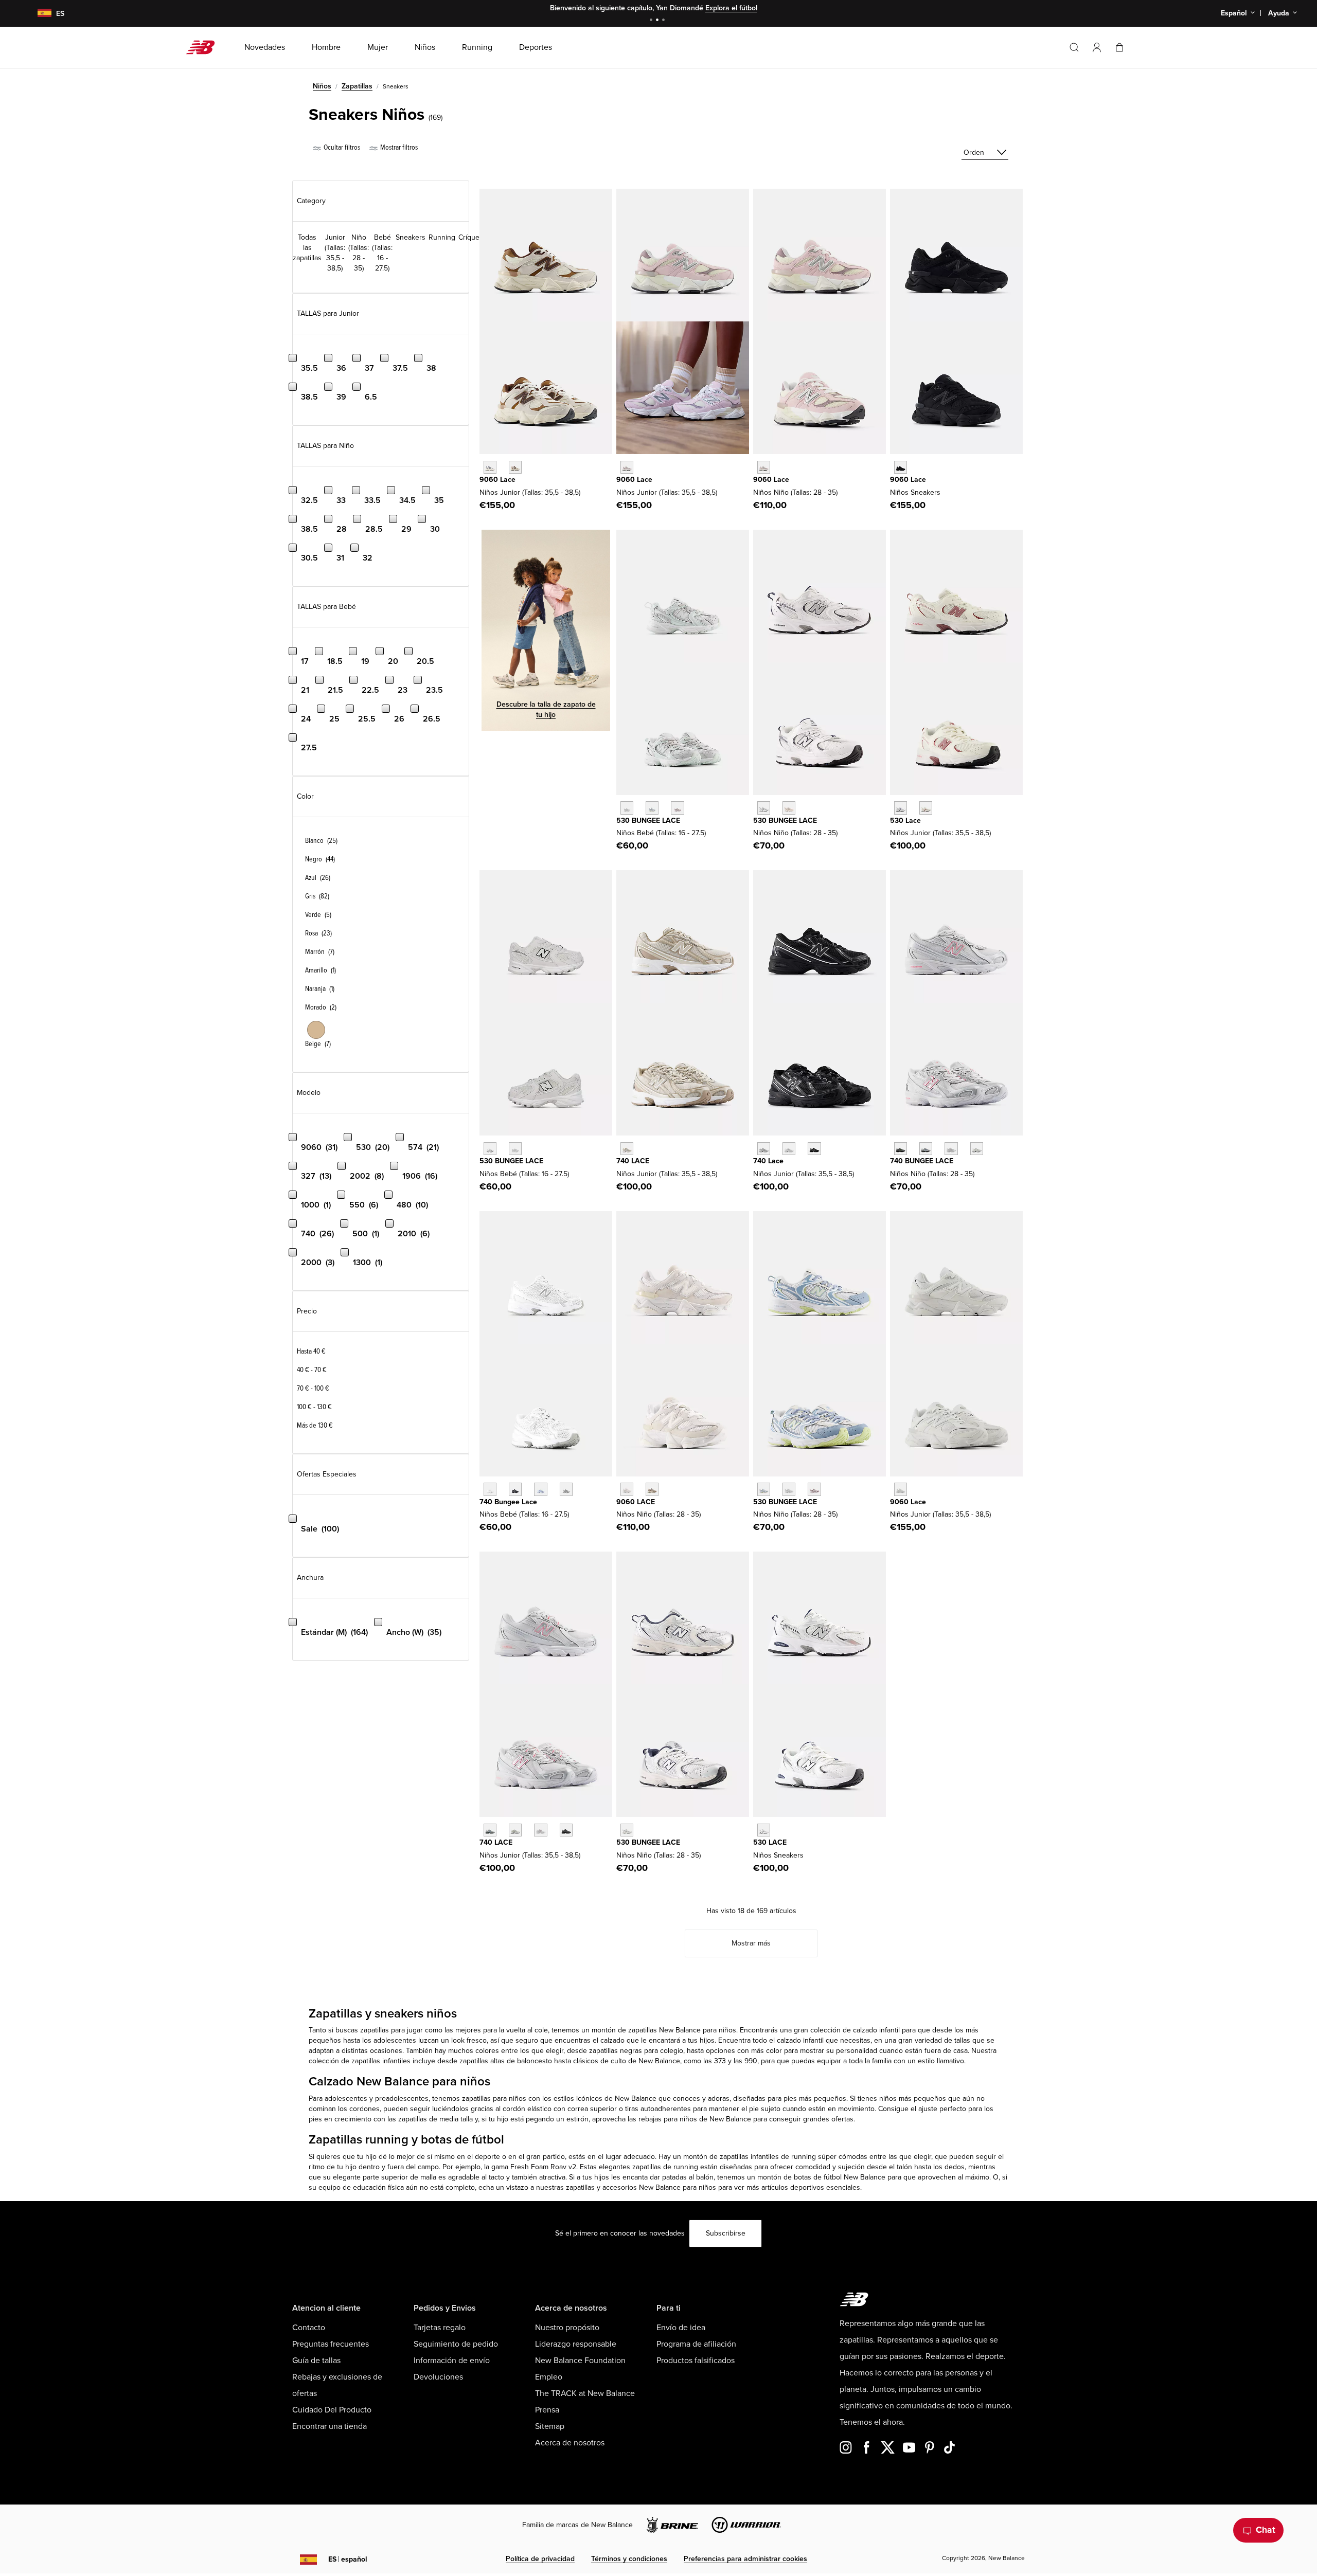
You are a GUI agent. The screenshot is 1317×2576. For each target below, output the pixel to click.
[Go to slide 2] (658, 21)
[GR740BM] (814, 1149)
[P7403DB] (951, 1149)
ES (348, 2559)
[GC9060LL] (901, 1489)
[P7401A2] (926, 1149)
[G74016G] (566, 1830)
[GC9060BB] (901, 467)
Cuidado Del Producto (332, 2410)
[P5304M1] (814, 1489)
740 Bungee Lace (508, 1502)
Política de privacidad (540, 2559)
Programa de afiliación (696, 2344)
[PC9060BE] (764, 467)
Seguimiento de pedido (456, 2344)
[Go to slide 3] (665, 21)
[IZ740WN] (566, 1489)
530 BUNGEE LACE (648, 821)
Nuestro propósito (567, 2328)
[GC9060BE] (627, 467)
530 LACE (770, 1842)
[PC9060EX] (652, 1489)
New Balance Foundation (580, 2361)
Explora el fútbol (731, 8)
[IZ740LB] (540, 1489)
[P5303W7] (764, 1489)
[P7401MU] (901, 1149)
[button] (1097, 47)
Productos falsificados (696, 2361)
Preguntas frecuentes (331, 2344)
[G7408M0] (540, 1830)
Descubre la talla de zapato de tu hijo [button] (546, 709)
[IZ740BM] (515, 1489)
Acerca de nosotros (570, 2443)
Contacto (309, 2328)
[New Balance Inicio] (204, 47)
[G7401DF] (490, 1830)
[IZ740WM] (490, 1489)
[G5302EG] (901, 808)
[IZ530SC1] (515, 1149)
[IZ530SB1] (490, 1149)
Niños (322, 86)
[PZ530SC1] (789, 808)
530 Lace (905, 821)
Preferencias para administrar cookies (745, 2559)
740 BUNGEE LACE (922, 1161)
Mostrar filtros (398, 147)
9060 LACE (636, 1502)
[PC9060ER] (627, 1489)
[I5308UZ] (627, 808)
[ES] (38, 14)
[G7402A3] (515, 1830)
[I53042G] (677, 808)
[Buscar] (1074, 47)
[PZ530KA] (627, 1830)
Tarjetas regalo (440, 2328)
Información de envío (452, 2361)
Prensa (547, 2410)
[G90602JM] (490, 467)
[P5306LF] (789, 1489)
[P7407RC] (977, 1149)
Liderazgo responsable (576, 2344)
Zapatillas (357, 86)
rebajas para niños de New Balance (695, 2119)
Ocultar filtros (341, 147)
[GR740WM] (789, 1149)
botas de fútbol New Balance (840, 2177)
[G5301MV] (926, 808)
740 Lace (768, 1161)
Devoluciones (438, 2377)
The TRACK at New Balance (585, 2393)
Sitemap (550, 2426)
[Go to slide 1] (652, 21)
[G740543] (627, 1149)
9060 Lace (497, 480)
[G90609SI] (515, 467)
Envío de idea (681, 2328)
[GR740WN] (764, 1149)
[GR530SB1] (764, 1830)
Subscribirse (726, 2233)
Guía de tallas (316, 2361)
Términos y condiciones (629, 2559)
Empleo (549, 2377)
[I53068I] (652, 808)
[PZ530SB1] (764, 808)
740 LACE (633, 1161)
